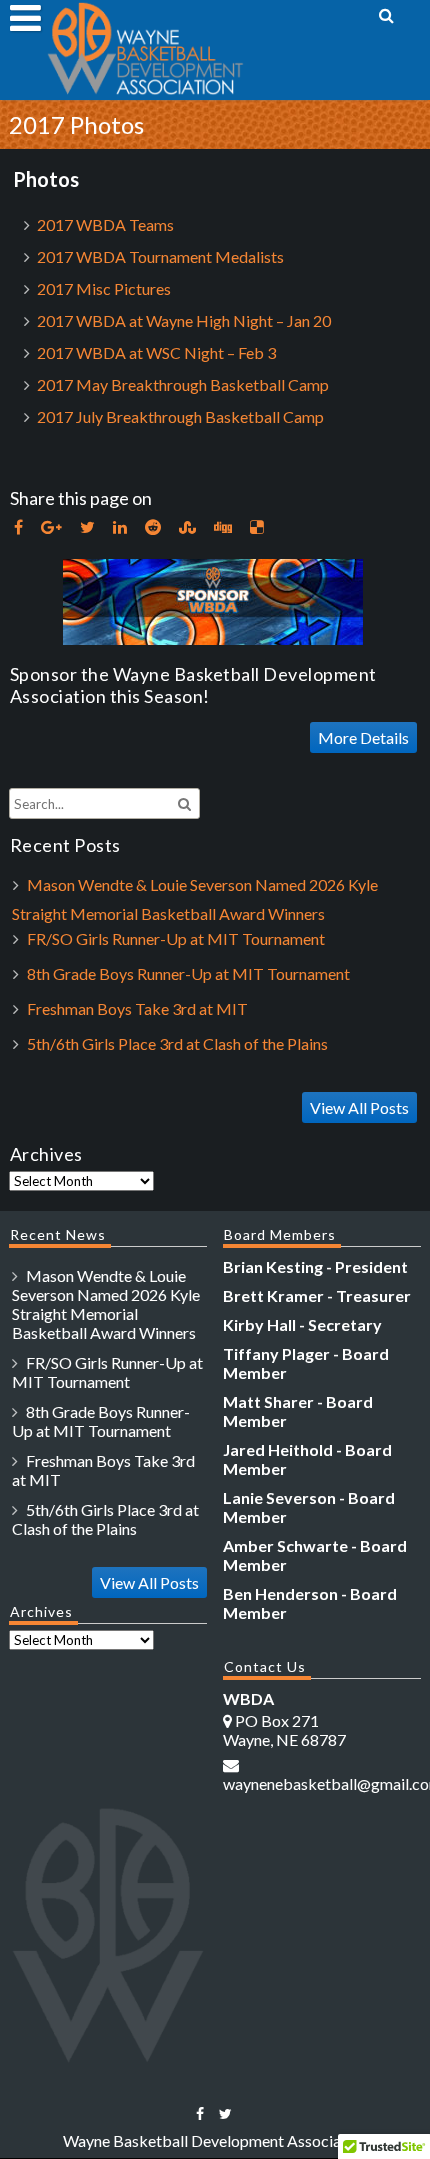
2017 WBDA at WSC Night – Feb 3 (156, 352)
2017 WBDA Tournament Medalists (160, 256)
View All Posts (359, 1107)
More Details (363, 737)
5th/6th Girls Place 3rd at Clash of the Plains (177, 1043)
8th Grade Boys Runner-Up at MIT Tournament (188, 973)
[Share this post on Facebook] (18, 528)
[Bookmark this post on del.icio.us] (257, 528)
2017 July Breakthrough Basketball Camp (180, 416)
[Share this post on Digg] (223, 528)
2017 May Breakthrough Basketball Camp (183, 384)
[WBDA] (145, 90)
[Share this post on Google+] (51, 528)
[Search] (387, 14)
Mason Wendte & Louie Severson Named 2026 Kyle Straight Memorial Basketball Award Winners (106, 1304)
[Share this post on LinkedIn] (120, 528)
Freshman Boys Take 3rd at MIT (137, 1008)
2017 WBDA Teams (105, 224)
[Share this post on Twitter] (87, 528)
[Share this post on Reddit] (153, 528)
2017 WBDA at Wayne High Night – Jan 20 (184, 320)
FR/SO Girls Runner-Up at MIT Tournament (176, 938)
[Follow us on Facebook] (200, 2113)
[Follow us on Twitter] (225, 2113)
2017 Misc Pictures (104, 288)
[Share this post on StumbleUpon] (187, 528)
